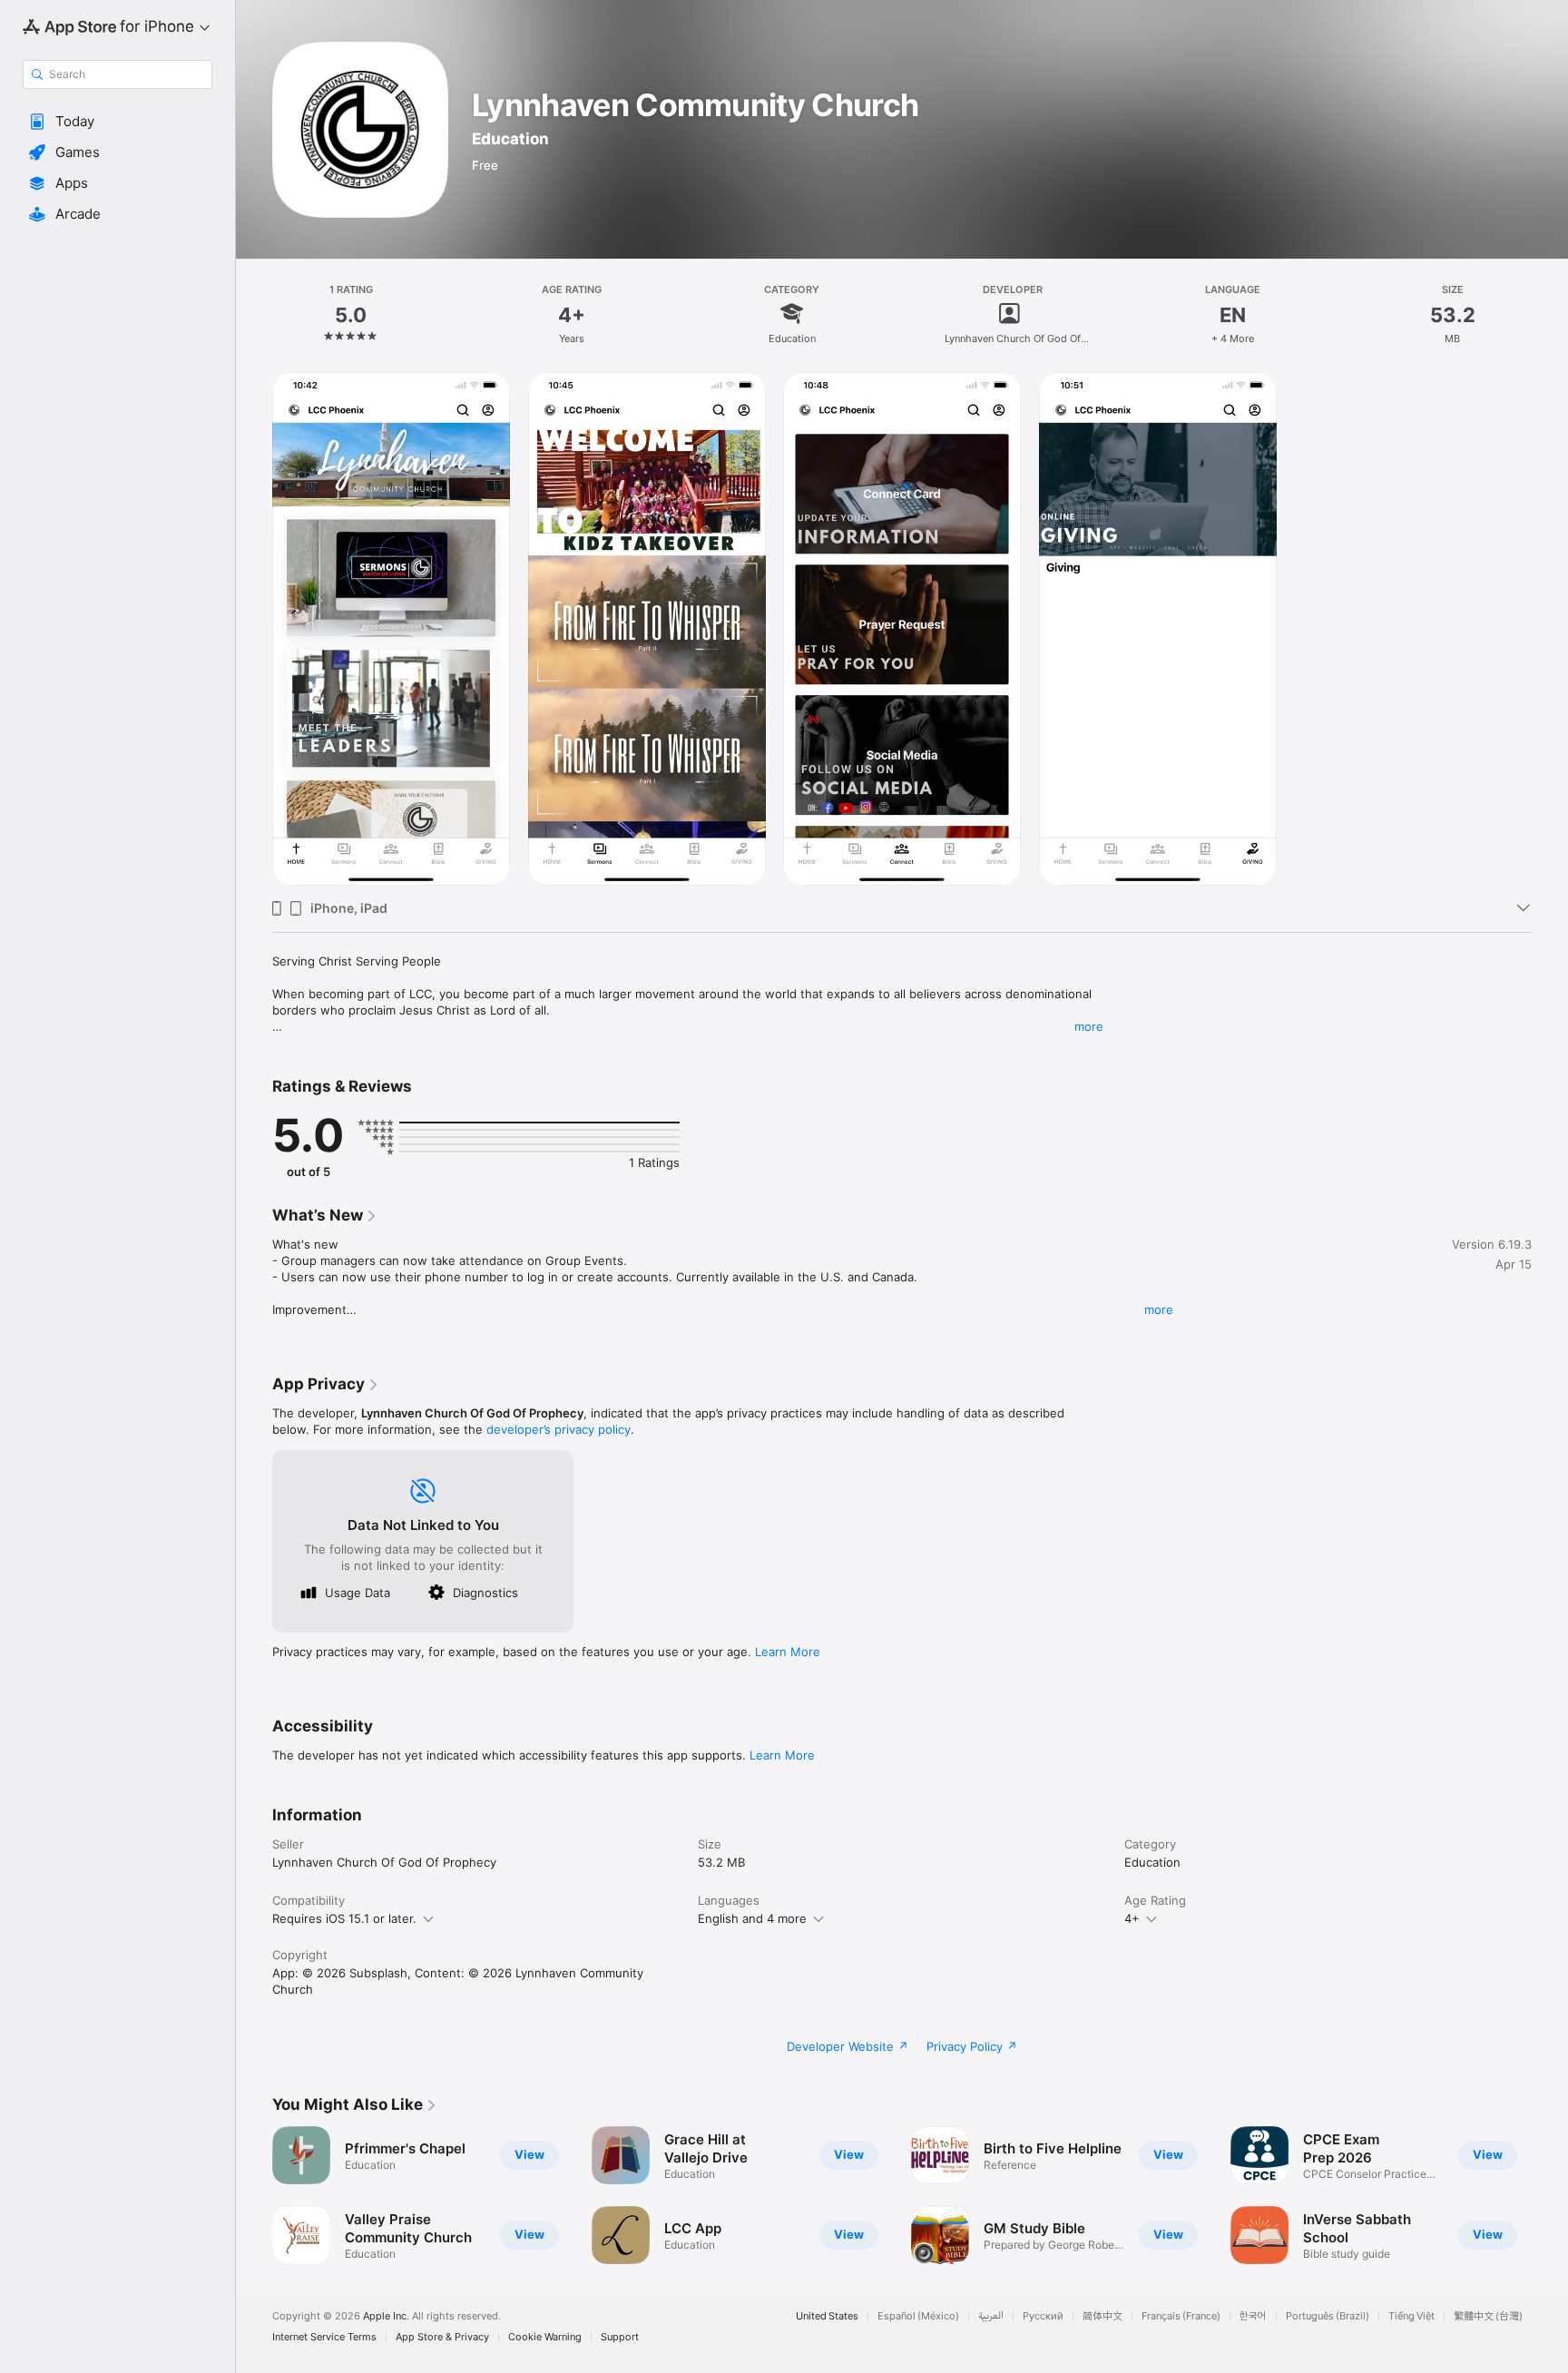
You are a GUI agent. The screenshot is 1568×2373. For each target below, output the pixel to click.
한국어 (1253, 2316)
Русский (1043, 2316)
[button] (118, 122)
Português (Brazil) (1328, 2316)
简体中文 (1102, 2316)
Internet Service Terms (324, 2337)
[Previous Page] (254, 2195)
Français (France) (1181, 2316)
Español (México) (918, 2316)
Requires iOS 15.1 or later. (344, 1918)
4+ (1132, 1918)
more (1089, 1026)
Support (620, 2337)
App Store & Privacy (442, 2337)
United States (827, 2316)
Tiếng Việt (1411, 2316)
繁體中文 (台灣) (1488, 2316)
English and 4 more (752, 1918)
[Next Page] (1550, 2195)
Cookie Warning (545, 2337)
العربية (991, 2316)
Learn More (788, 1652)
